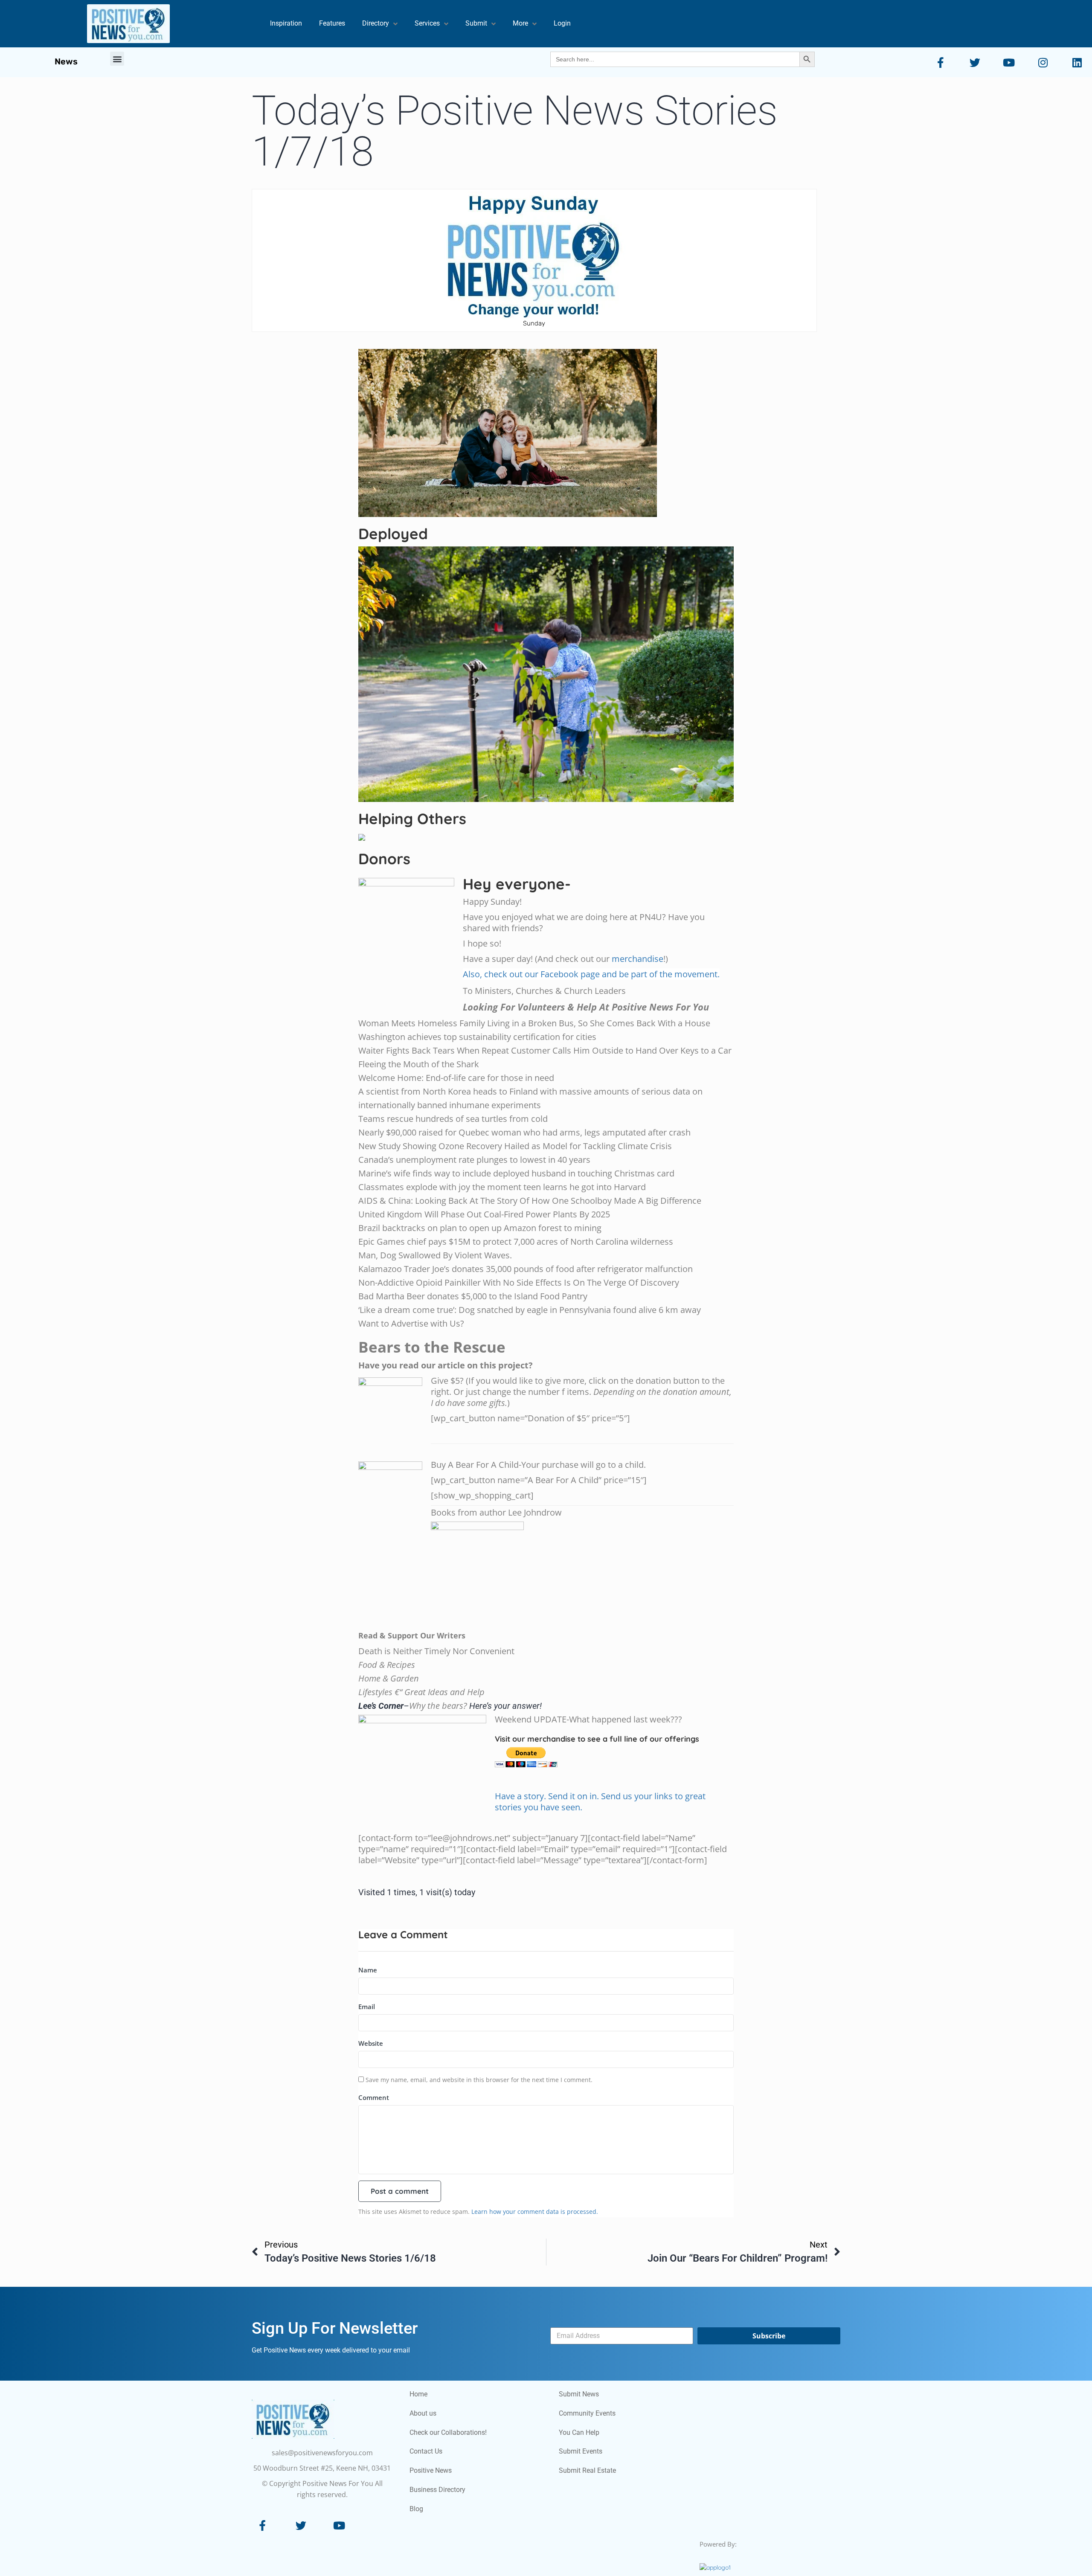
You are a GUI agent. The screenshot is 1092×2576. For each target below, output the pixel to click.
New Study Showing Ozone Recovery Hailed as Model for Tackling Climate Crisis (515, 823)
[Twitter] (301, 2203)
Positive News (431, 2148)
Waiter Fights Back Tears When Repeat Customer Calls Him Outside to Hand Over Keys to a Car (545, 728)
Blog (416, 2186)
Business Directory (437, 2167)
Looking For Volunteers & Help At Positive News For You (586, 684)
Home (418, 2072)
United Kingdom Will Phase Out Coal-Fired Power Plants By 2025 (484, 892)
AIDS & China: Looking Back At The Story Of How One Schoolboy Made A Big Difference (530, 878)
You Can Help (579, 2110)
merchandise (637, 636)
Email (367, 1684)
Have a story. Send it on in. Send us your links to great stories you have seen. (600, 1479)
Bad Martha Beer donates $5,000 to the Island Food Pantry (473, 974)
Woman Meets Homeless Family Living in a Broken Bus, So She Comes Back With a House (534, 701)
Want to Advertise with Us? (411, 1001)
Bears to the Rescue (432, 1024)
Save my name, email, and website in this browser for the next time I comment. (479, 1757)
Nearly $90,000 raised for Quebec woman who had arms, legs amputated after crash (524, 810)
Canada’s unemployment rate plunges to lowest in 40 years (474, 837)
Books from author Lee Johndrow (496, 1190)
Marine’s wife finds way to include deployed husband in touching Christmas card (516, 851)
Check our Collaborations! (448, 2110)
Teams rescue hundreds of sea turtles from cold (453, 796)
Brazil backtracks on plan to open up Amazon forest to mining (480, 905)
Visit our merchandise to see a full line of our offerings (597, 1416)
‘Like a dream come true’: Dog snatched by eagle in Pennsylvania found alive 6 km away (530, 987)
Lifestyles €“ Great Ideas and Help (421, 1369)
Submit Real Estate (587, 2148)
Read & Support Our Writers (412, 1313)
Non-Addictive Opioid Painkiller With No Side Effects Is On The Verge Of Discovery (519, 960)
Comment (374, 1775)
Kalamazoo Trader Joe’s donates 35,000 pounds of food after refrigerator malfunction (526, 946)
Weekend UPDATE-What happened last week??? (588, 1397)
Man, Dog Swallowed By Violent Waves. (435, 933)
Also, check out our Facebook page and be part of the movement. (591, 652)
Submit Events (581, 2129)
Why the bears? (438, 1383)
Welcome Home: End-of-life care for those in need (456, 755)
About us (423, 2091)
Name (368, 1647)
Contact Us (426, 2129)
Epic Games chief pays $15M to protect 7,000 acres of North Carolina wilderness (516, 919)
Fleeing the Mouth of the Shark (419, 742)
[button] (3, 2258)
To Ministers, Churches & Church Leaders (544, 668)
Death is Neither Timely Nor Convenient (436, 1329)
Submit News (579, 2072)
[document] (546, 2415)
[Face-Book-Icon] (262, 2203)
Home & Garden (389, 1356)
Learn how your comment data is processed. (535, 1889)
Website (371, 1721)
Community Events (587, 2091)
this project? (506, 1043)
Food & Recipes (387, 1342)
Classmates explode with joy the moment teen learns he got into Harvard (502, 864)
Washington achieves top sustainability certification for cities (477, 714)
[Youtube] (339, 2203)
